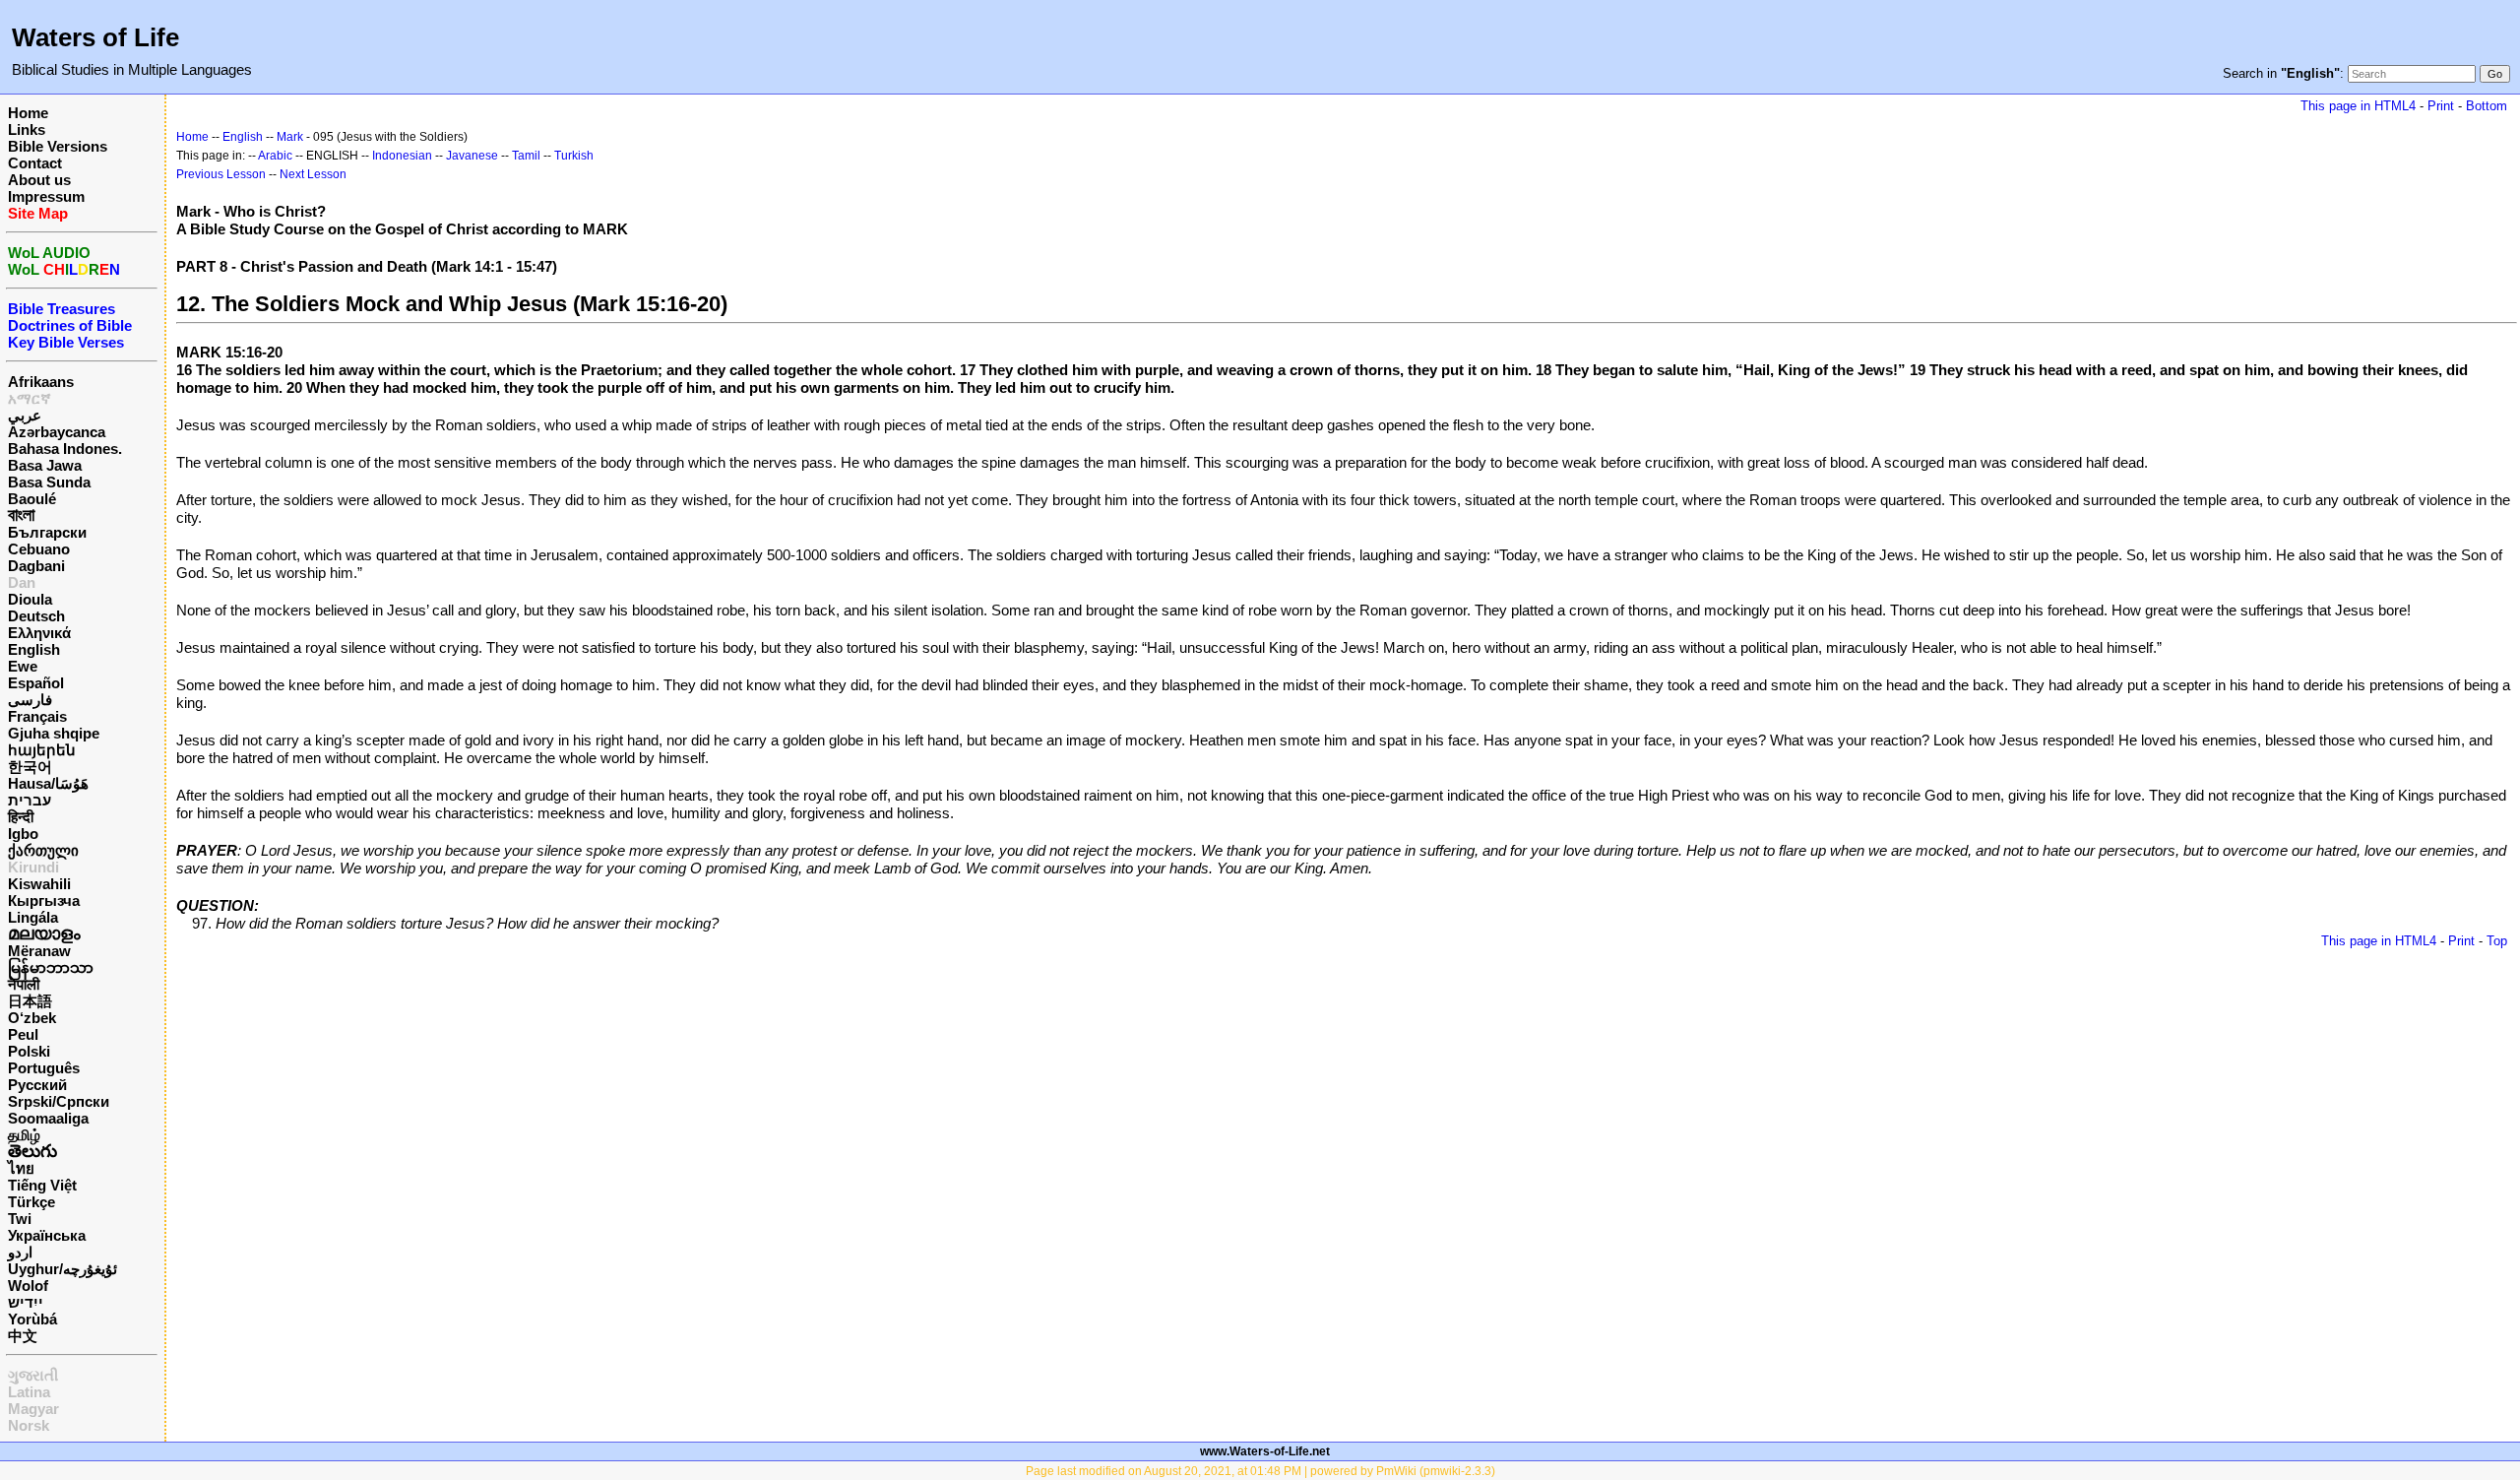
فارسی (30, 700)
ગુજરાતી (33, 1375)
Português (44, 1068)
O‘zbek (32, 1018)
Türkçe (31, 1202)
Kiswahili (39, 884)
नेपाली (24, 984)
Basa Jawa (45, 465)
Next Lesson (313, 174)
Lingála (33, 917)
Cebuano (39, 549)
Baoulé (32, 499)
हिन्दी (21, 817)
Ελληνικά (39, 633)
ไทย (21, 1168)
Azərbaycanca (57, 432)
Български (47, 532)
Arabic (275, 156)
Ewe (23, 666)
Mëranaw (39, 951)
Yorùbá (32, 1319)
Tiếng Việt (42, 1185)
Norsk (29, 1425)
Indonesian (402, 156)
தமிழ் (24, 1135)
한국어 (30, 767)
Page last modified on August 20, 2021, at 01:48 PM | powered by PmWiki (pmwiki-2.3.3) (1260, 1471)
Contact (35, 163)
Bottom (2487, 106)
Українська (47, 1235)
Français (37, 716)
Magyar (33, 1409)
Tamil (526, 156)
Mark (290, 137)
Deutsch (36, 616)
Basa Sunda (49, 482)
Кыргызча (44, 901)
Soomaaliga (48, 1118)
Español (36, 683)
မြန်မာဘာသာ (51, 967)
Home (28, 113)
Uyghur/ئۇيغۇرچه (63, 1269)
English (34, 649)
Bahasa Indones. (65, 449)
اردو (20, 1252)
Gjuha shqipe (54, 733)
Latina (29, 1392)
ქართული (43, 850)
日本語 (30, 1001)
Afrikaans (41, 382)
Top (2497, 941)
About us (39, 180)
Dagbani (36, 566)
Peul (23, 1034)
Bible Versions (58, 146)
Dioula (30, 599)
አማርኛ (30, 398)
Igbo (23, 834)
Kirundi (33, 867)
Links (27, 129)
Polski (29, 1051)
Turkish (574, 156)
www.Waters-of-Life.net (1265, 1451)
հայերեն (42, 750)
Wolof (28, 1286)
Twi (20, 1219)
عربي (25, 415)
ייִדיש (26, 1302)
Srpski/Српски (59, 1101)
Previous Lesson (221, 174)
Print (2441, 106)
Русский (37, 1085)
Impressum (46, 196)
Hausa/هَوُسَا (48, 783)
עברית (30, 800)
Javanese (472, 156)
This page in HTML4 (2358, 106)
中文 (23, 1336)
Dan (22, 582)
